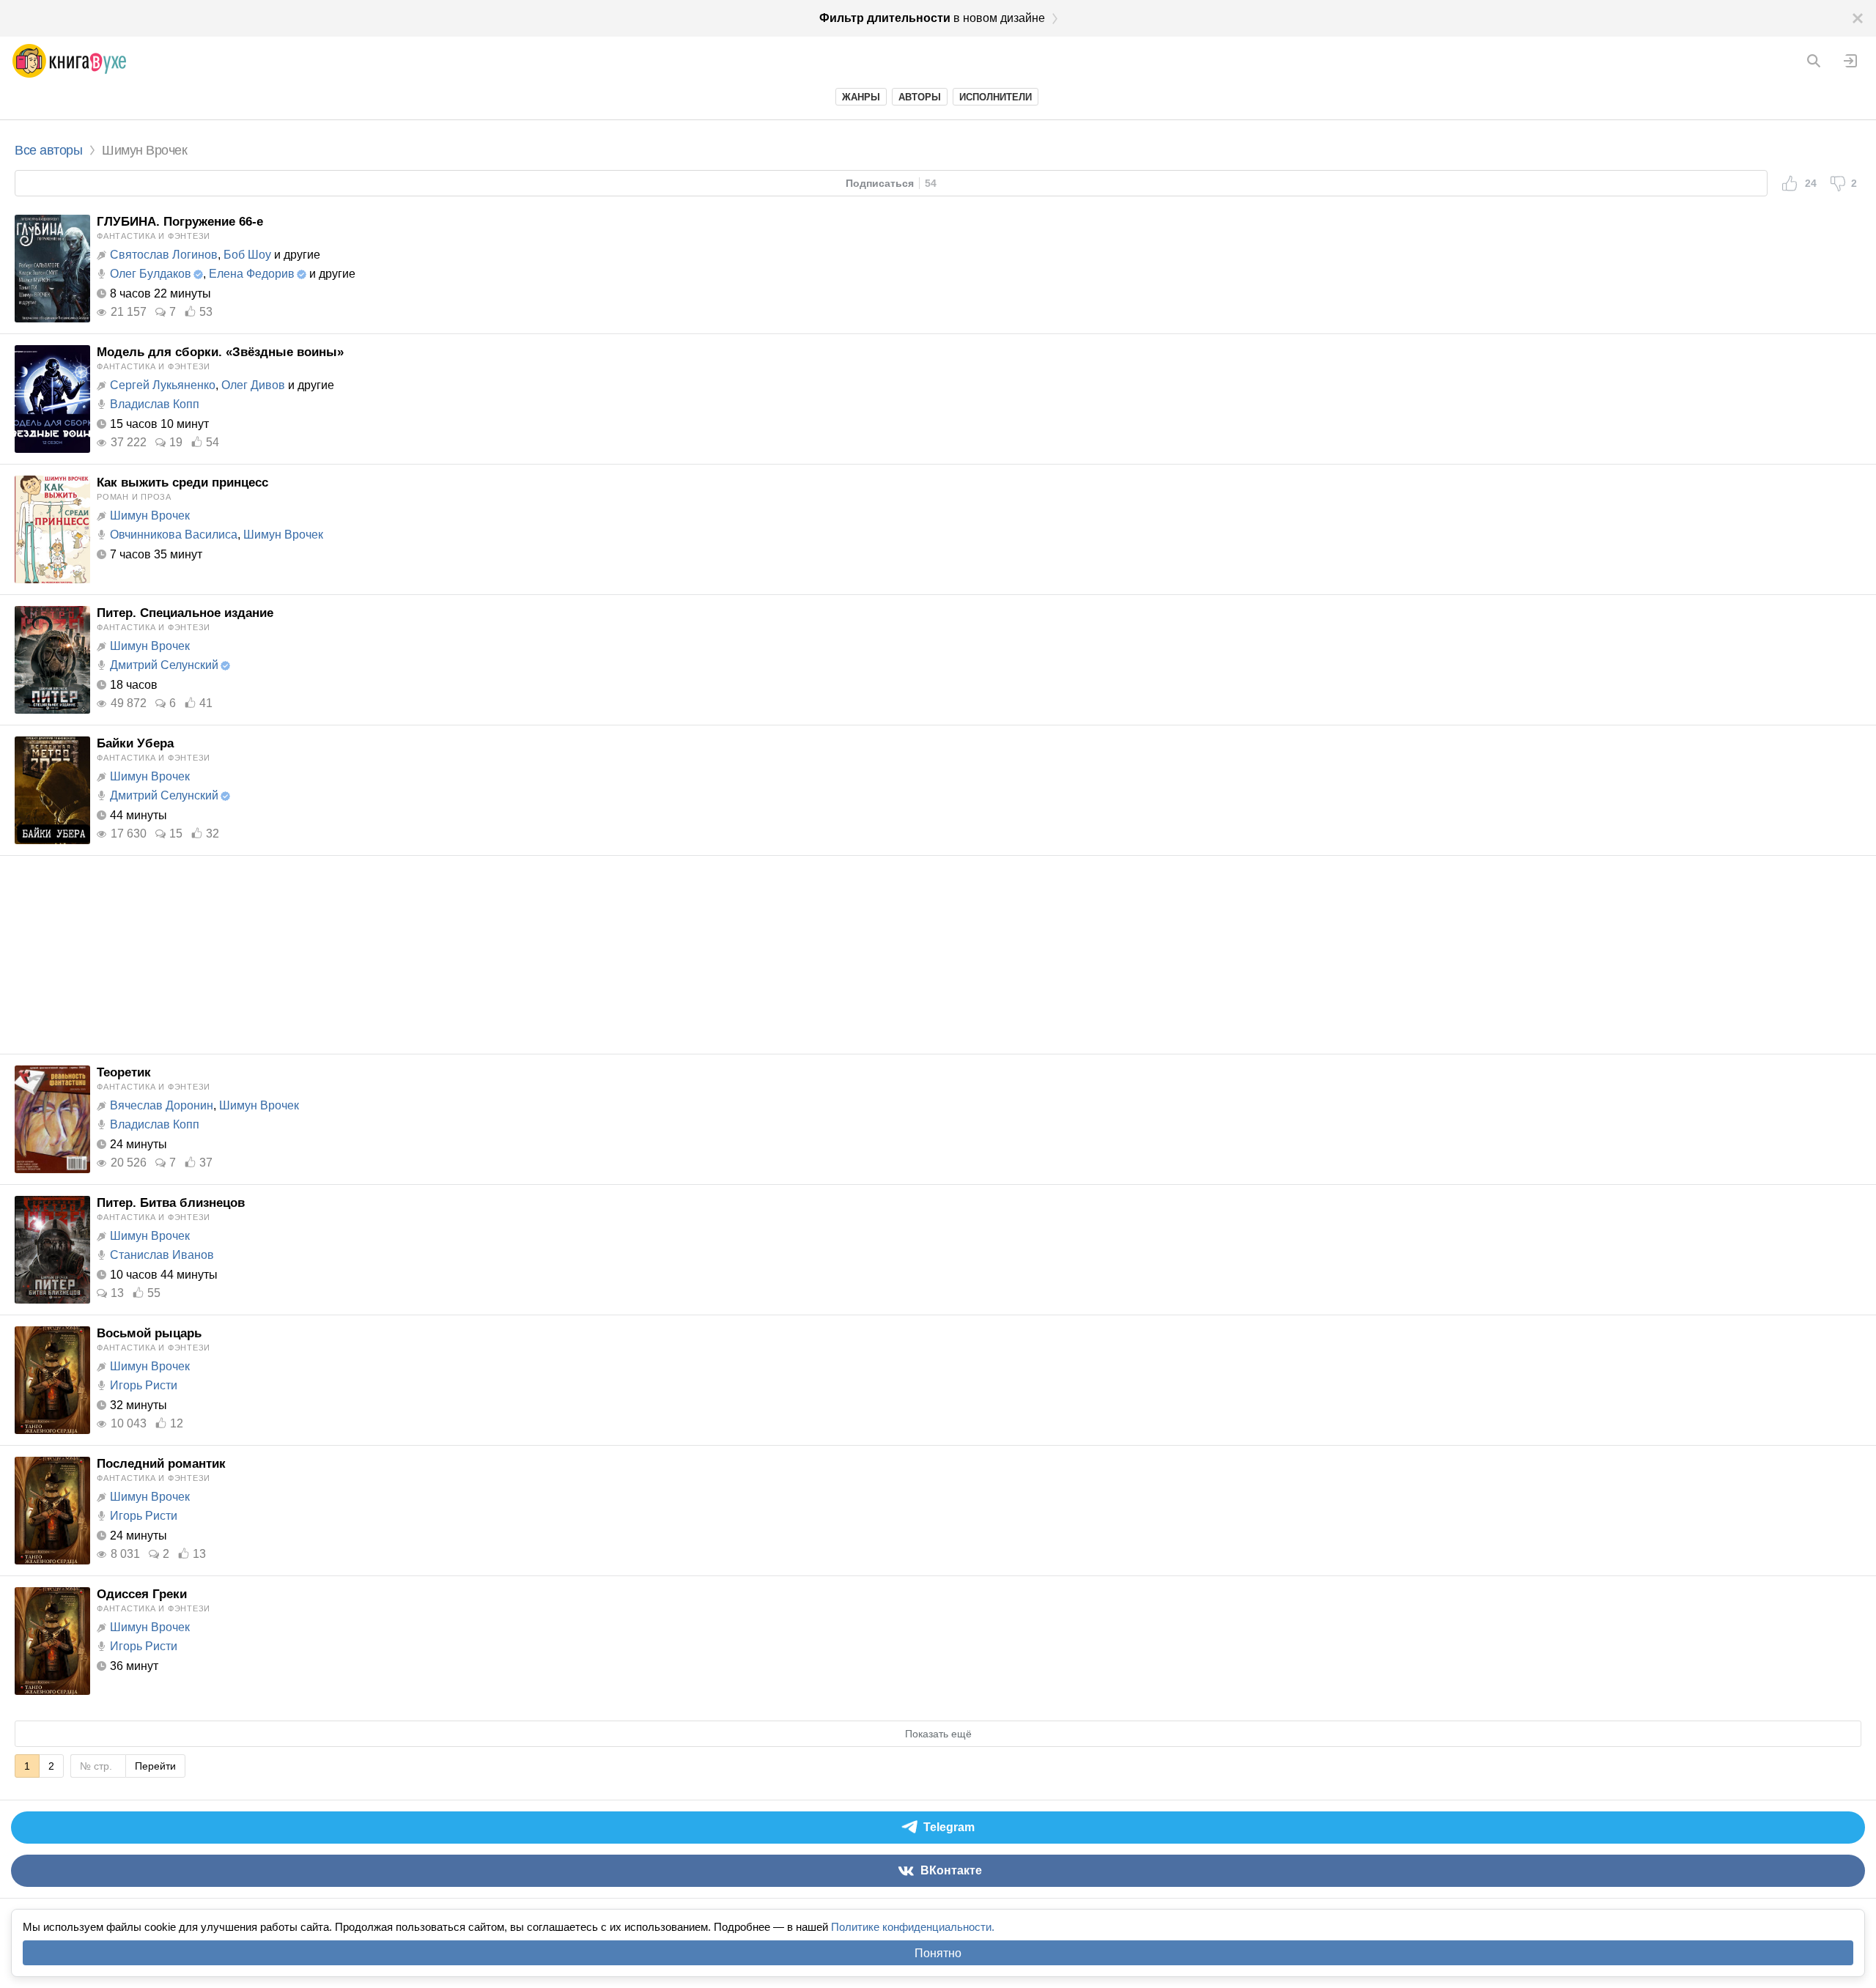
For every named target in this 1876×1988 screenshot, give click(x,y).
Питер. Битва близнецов (171, 1203)
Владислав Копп (155, 404)
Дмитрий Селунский (164, 665)
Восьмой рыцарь (149, 1333)
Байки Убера (135, 743)
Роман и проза (134, 497)
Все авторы (48, 150)
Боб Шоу (247, 255)
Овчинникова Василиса (174, 535)
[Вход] (1850, 61)
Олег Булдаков (151, 274)
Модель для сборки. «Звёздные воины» (220, 352)
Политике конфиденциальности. (913, 1927)
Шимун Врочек (150, 516)
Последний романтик (161, 1464)
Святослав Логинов (164, 255)
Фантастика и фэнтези (154, 236)
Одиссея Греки (142, 1594)
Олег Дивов (253, 385)
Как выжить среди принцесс (182, 483)
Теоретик (124, 1072)
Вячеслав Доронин (162, 1105)
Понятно (938, 1953)
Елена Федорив (252, 274)
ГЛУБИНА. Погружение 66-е (180, 222)
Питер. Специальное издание (185, 613)
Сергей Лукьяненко (163, 385)
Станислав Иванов (162, 1255)
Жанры (861, 97)
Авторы (920, 97)
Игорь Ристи (144, 1385)
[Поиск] (1814, 61)
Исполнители (996, 97)
